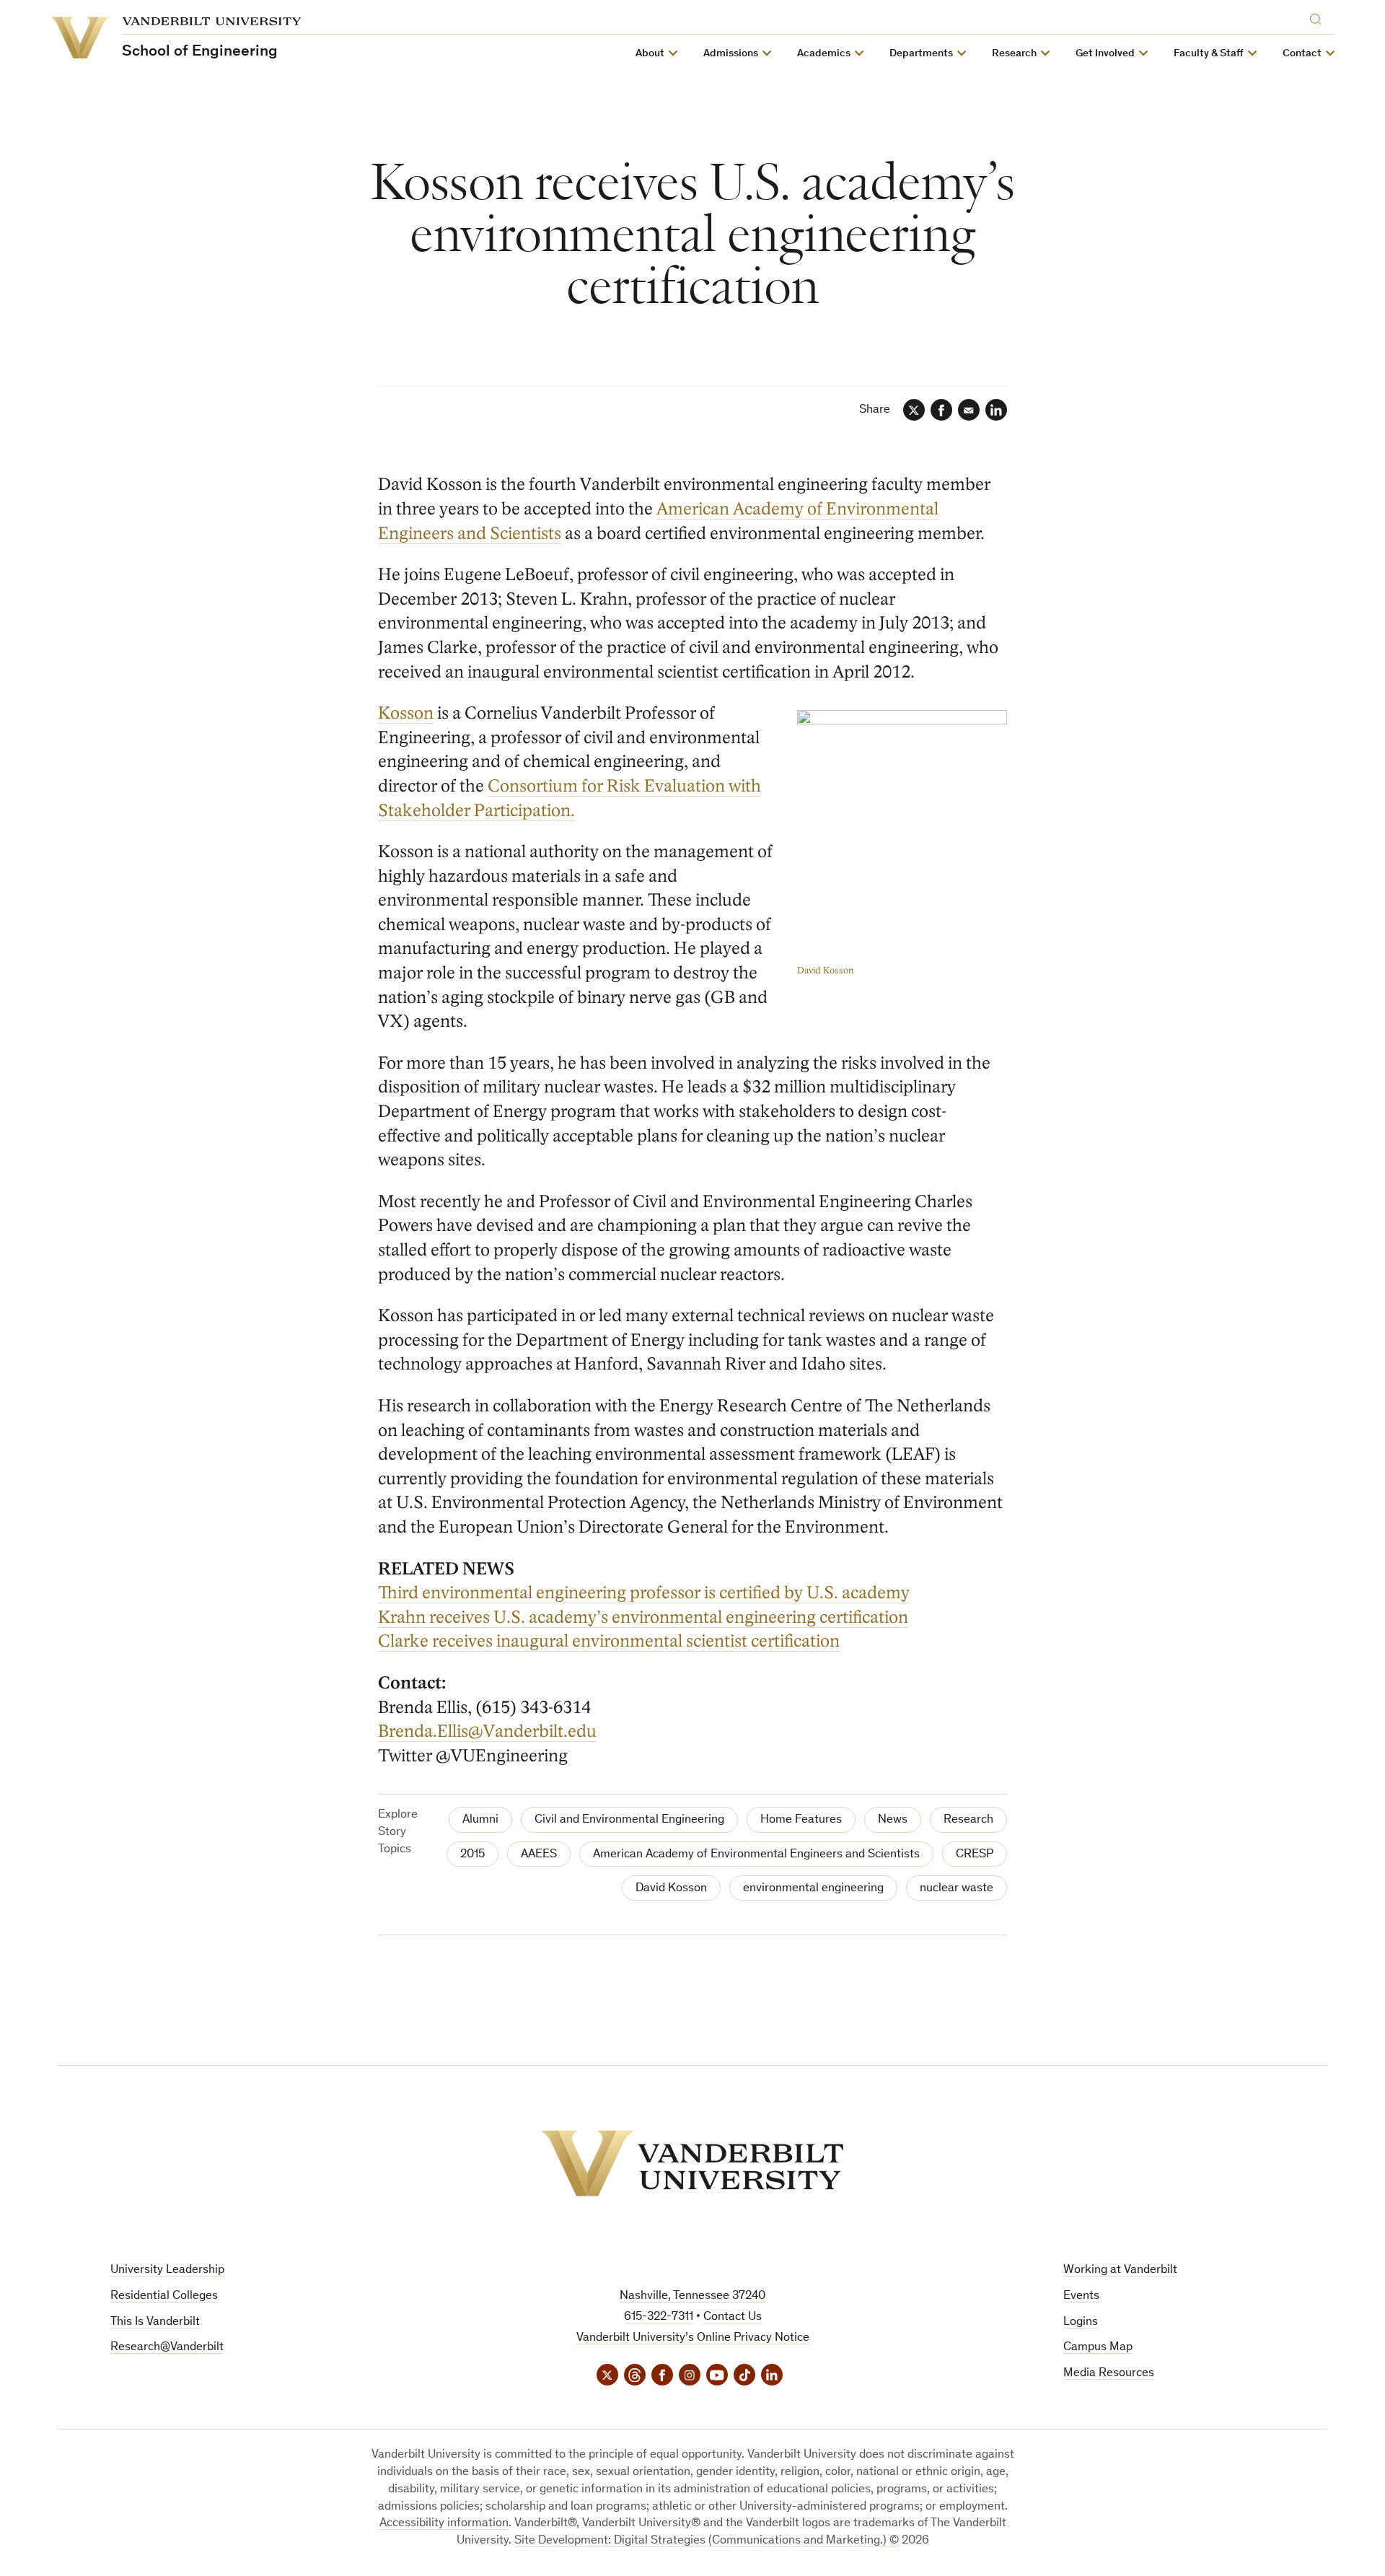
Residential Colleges (164, 2296)
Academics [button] (824, 54)
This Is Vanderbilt (155, 2322)
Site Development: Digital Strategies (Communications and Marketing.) (700, 2541)
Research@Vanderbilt (167, 2348)
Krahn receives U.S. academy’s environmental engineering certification (643, 1617)
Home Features (801, 1820)
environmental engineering (813, 1889)
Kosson (406, 713)
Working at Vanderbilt (1120, 2270)
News (893, 1820)
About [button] (650, 54)
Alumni (480, 1820)
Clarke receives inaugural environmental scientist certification (609, 1641)
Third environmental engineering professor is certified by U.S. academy (644, 1593)
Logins (1081, 2322)
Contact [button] (1302, 54)
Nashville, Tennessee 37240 (692, 2296)
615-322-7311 (659, 2317)
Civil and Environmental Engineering (629, 1820)
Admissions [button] (731, 54)
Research (968, 1820)
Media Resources (1109, 2374)
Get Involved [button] (1105, 54)
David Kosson (671, 1889)
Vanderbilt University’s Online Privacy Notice (693, 2338)
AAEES (539, 1855)
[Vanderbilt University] (692, 2163)
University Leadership (167, 2270)
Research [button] (1014, 54)
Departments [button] (921, 54)
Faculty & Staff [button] (1209, 54)
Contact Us (733, 2317)
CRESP (975, 1855)
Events (1081, 2296)
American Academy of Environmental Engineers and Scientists (756, 1855)
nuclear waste (957, 1889)
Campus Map (1098, 2348)
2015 (472, 1855)
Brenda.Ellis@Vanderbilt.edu (487, 1731)
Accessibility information (444, 2524)
